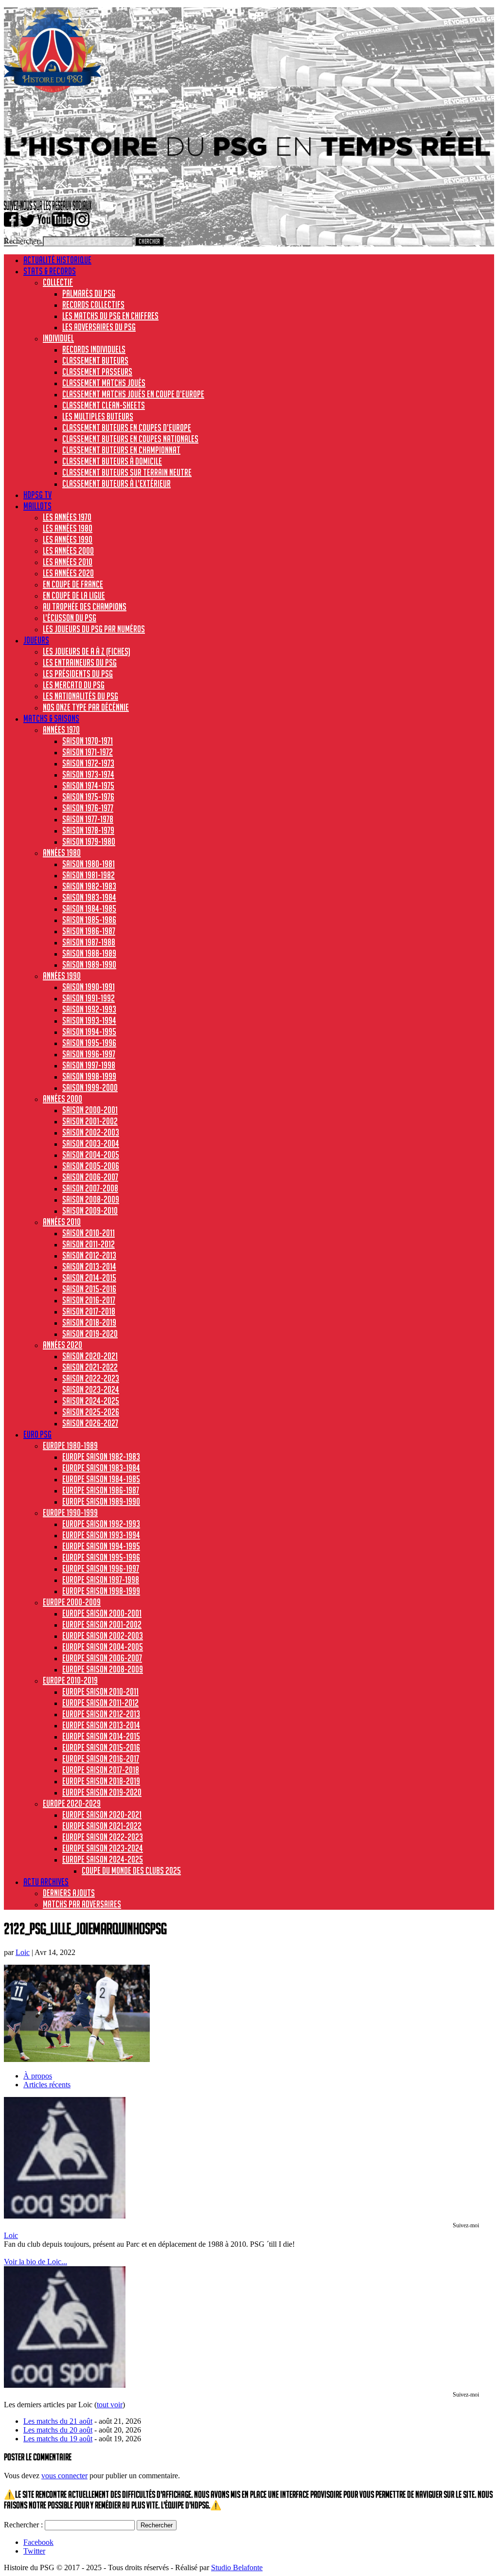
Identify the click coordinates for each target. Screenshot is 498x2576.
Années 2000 (62, 1099)
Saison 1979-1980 (89, 841)
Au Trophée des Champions (85, 606)
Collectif (58, 282)
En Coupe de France (73, 584)
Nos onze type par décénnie (86, 707)
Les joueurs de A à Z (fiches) (87, 651)
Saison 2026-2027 (90, 1423)
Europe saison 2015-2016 (101, 1747)
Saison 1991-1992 (89, 998)
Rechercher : (23, 2525)
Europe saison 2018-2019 (101, 1781)
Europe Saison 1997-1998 (101, 1580)
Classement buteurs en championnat (121, 450)
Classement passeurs (97, 372)
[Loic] (65, 2216)
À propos (38, 2076)
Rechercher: (22, 241)
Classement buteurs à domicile (112, 461)
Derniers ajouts (69, 1893)
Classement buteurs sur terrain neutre (127, 472)
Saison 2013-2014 (89, 1266)
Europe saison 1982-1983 (101, 1457)
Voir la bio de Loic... (36, 2262)
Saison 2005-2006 (91, 1166)
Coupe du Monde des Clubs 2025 (131, 1870)
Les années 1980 (68, 528)
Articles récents (47, 2085)
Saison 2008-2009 (91, 1199)
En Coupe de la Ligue (74, 595)
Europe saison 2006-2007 (102, 1658)
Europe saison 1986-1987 (101, 1490)
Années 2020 (62, 1345)
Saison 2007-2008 (90, 1188)
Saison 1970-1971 (88, 741)
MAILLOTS (37, 506)
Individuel (58, 338)
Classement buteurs (95, 360)
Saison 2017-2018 (89, 1311)
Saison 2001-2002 (90, 1121)
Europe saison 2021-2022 (102, 1826)
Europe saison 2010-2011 (100, 1691)
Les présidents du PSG (78, 674)
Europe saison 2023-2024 (103, 1848)
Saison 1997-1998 (89, 1065)
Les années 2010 (68, 562)
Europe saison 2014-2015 (101, 1736)
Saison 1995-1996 (89, 1043)
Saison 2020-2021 (90, 1356)
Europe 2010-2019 (70, 1680)
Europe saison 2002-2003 (103, 1635)
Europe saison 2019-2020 (102, 1792)
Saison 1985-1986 (89, 920)
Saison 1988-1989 (89, 953)
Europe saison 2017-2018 (101, 1770)
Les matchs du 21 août (58, 2421)
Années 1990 (62, 976)
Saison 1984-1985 (89, 908)
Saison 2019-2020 (90, 1333)
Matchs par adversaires (82, 1904)
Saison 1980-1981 (89, 864)
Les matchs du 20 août (58, 2430)
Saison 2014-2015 (89, 1278)
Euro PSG (37, 1434)
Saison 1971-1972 (88, 752)
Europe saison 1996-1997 (101, 1568)
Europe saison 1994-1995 (101, 1546)
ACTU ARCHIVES (46, 1882)
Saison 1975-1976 (88, 797)
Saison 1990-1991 (89, 987)
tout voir (110, 2405)
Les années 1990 (68, 539)
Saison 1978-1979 (88, 830)
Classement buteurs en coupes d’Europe (127, 427)
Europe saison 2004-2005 (103, 1647)
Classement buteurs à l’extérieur (116, 483)
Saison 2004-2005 (91, 1155)
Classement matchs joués (104, 383)
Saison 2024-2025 (91, 1401)
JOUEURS (36, 640)
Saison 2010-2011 (89, 1233)
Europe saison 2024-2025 (103, 1859)
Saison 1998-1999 (89, 1076)
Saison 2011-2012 (89, 1244)
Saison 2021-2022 (90, 1367)
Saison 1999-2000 (90, 1087)
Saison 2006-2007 (90, 1177)
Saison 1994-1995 (89, 1031)
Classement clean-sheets (104, 405)
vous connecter (64, 2476)
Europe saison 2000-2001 (102, 1613)
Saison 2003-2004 (91, 1143)
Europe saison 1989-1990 (101, 1501)
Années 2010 (62, 1222)
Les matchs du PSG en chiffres (110, 316)
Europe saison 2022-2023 (103, 1837)
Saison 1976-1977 (88, 808)
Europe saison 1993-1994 (101, 1535)
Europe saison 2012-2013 (101, 1714)
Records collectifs (93, 304)
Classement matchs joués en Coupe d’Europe (133, 394)
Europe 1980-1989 (70, 1445)
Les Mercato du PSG (74, 685)
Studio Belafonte (237, 2567)
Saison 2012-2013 (89, 1255)
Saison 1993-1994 (89, 1020)
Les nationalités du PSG (80, 696)
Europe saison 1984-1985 (101, 1479)
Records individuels (94, 349)
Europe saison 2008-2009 (103, 1669)
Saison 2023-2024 (91, 1389)
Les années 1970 (67, 517)
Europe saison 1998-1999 (101, 1591)
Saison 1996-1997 (89, 1054)
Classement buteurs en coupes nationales (130, 439)
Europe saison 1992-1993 (101, 1524)
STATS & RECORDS (50, 271)
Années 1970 (61, 729)
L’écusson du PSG (70, 618)
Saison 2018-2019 (89, 1322)
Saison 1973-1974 (88, 774)
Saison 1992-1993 (89, 1009)
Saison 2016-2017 (89, 1300)
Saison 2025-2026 (91, 1412)
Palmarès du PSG (89, 293)
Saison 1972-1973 (88, 763)
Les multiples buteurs (98, 416)
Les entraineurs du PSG (80, 662)
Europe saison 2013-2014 (101, 1725)
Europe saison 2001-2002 (102, 1624)
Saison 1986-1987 (89, 931)
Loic (23, 1952)
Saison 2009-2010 (90, 1210)
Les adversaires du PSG (99, 327)
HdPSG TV (37, 495)
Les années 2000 (68, 551)
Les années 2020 (68, 573)
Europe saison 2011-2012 (100, 1703)
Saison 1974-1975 (88, 785)
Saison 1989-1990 (89, 964)
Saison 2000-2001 (90, 1110)
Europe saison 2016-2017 (101, 1759)
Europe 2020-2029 (72, 1803)
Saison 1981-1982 (89, 875)
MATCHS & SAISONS (51, 718)
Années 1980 (62, 853)
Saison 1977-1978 (88, 819)
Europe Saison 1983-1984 (101, 1468)
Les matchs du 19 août (58, 2439)
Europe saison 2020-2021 (102, 1814)
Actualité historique (57, 260)
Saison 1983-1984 (89, 897)
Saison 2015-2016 (89, 1289)
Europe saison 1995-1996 (101, 1557)
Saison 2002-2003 (91, 1132)
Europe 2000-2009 (72, 1602)
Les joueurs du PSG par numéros (94, 629)
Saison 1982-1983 (89, 886)
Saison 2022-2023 (91, 1378)
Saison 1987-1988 (89, 942)
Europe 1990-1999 (70, 1512)
